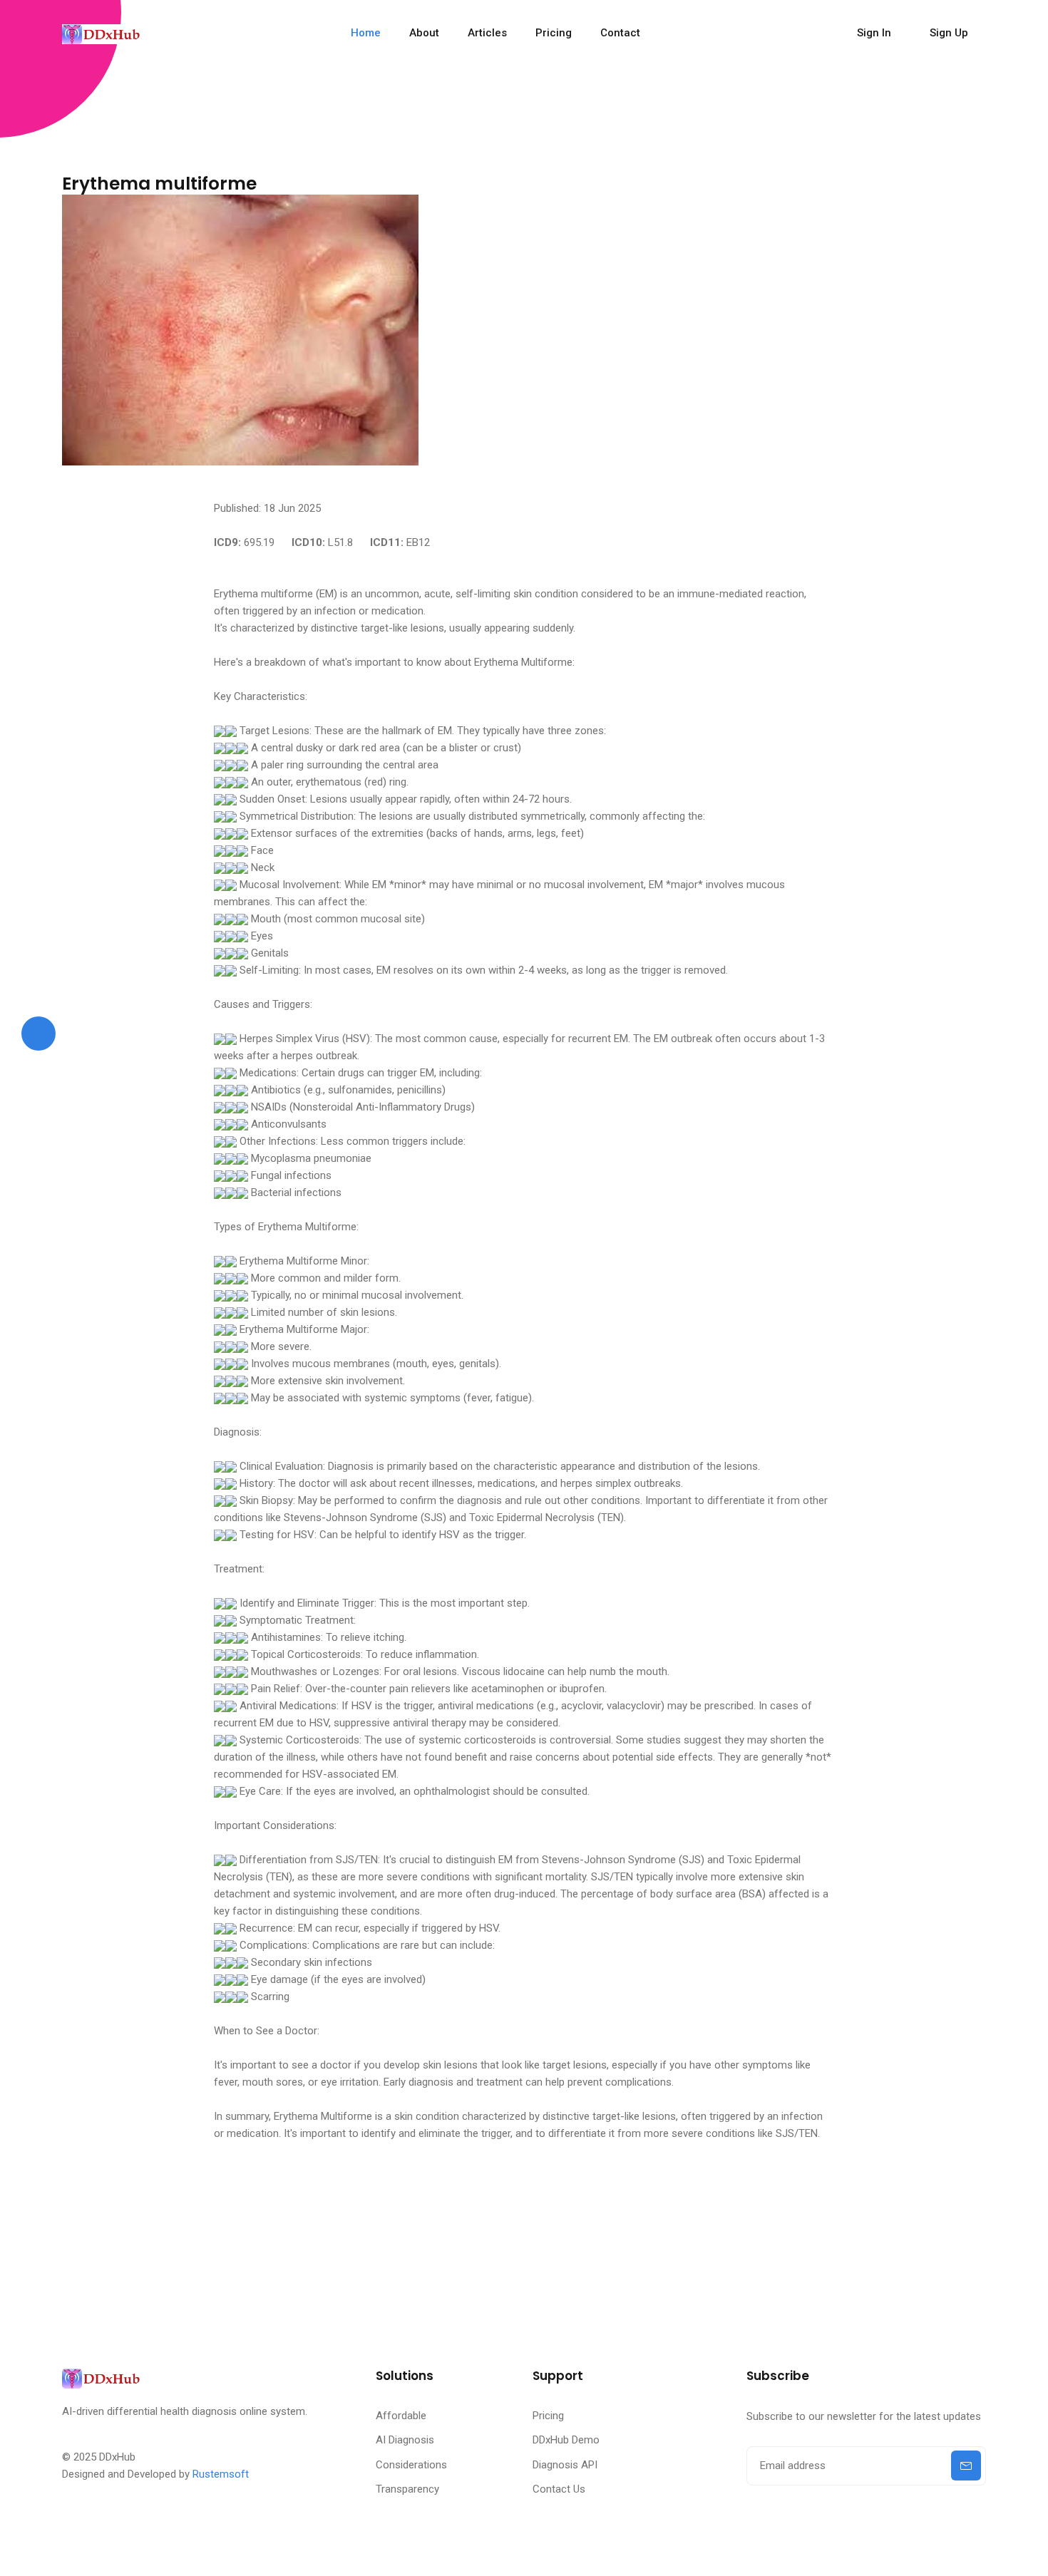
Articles (487, 33)
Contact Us (559, 2489)
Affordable (401, 2416)
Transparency (407, 2489)
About (424, 33)
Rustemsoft (221, 2474)
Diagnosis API (565, 2465)
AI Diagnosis (405, 2440)
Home (366, 33)
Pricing (554, 33)
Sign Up (949, 33)
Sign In (874, 33)
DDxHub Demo (566, 2440)
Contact (620, 33)
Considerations (411, 2465)
